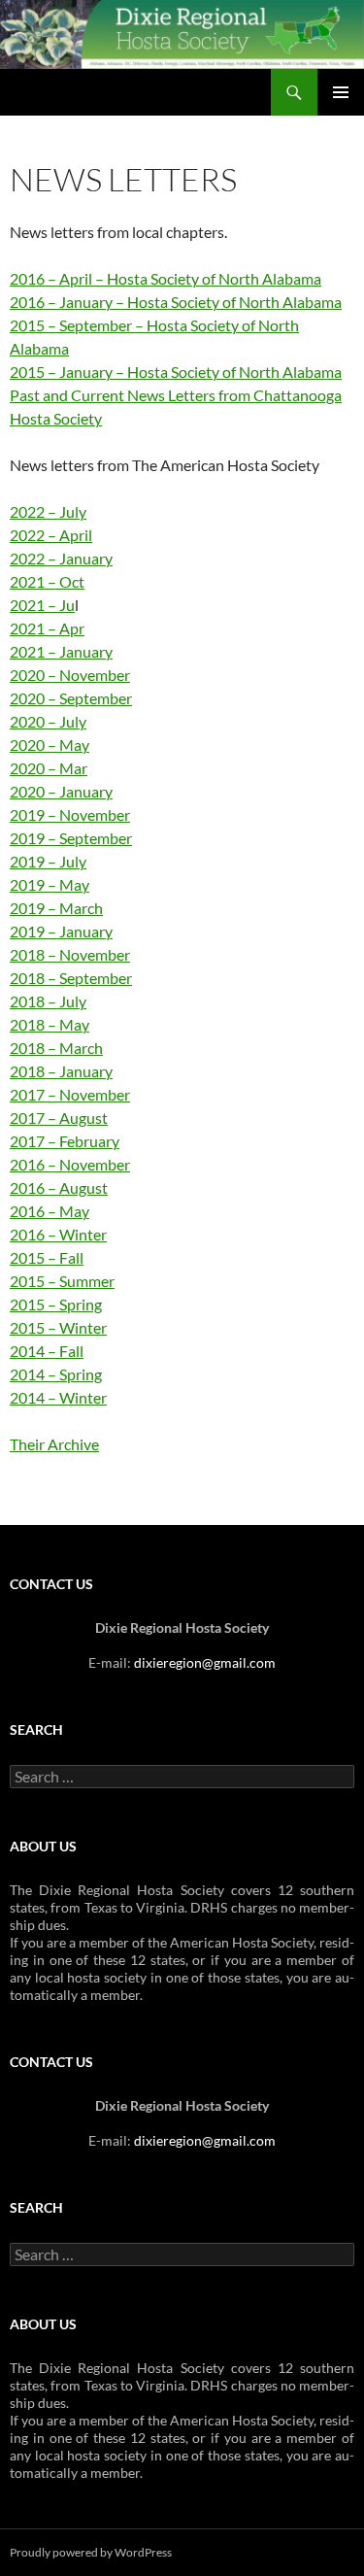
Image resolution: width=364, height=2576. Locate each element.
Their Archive (54, 1444)
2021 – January (61, 651)
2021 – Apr (47, 628)
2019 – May (50, 884)
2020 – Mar (49, 768)
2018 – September (71, 978)
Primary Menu (341, 92)
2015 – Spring (56, 1304)
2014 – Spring (56, 1374)
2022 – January (61, 558)
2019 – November (70, 814)
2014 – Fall (47, 1351)
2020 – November (70, 675)
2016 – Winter (58, 1234)
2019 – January (61, 931)
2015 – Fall (47, 1257)
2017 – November (70, 1094)
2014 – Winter (58, 1397)
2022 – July (48, 511)
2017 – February (65, 1141)
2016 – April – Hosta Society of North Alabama (165, 278)
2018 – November (70, 954)
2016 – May (50, 1211)
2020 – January (61, 791)
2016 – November (70, 1164)
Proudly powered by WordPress (91, 2552)
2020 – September (71, 698)
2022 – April (51, 535)
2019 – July (48, 861)
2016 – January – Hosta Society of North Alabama (176, 302)
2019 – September (71, 838)
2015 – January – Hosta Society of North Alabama (176, 372)
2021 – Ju (42, 605)
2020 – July (48, 721)
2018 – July (48, 1001)
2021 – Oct (47, 581)
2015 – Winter (58, 1327)
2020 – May (50, 745)
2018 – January (61, 1071)
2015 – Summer (62, 1281)
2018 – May (50, 1024)
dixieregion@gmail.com (205, 1662)
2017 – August (59, 1118)
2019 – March (56, 908)
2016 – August (59, 1187)
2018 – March (56, 1048)
